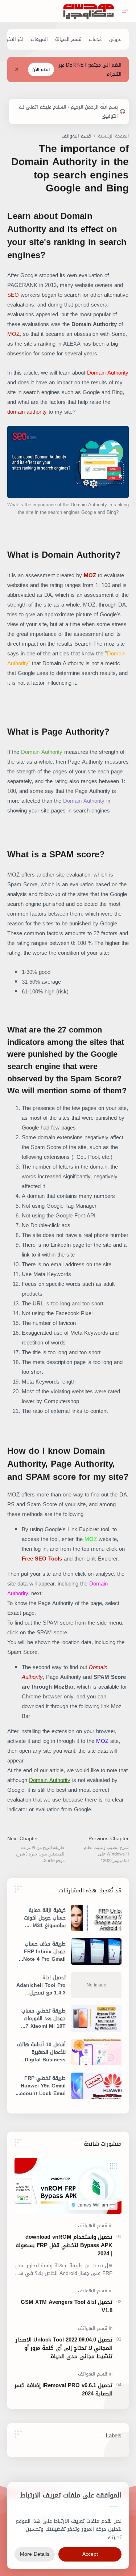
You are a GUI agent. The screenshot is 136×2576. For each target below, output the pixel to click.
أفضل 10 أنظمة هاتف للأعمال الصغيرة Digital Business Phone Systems (41, 2052)
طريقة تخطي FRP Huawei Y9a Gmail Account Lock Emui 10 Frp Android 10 (41, 2086)
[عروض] (115, 39)
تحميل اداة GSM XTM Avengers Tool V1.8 (67, 2306)
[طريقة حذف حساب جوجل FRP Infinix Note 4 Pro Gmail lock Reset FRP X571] (96, 1952)
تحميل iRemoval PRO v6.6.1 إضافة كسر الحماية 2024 (63, 2390)
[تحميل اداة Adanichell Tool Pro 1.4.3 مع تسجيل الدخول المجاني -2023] (96, 1985)
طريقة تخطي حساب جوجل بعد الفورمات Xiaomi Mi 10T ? (44, 2018)
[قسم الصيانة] (68, 39)
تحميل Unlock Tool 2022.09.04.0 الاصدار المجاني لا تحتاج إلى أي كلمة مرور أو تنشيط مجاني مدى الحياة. (64, 2348)
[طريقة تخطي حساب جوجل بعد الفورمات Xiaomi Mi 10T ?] (96, 2018)
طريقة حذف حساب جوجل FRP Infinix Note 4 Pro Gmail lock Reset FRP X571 (44, 1952)
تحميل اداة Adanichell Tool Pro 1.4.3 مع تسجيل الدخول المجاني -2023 (41, 1985)
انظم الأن (41, 69)
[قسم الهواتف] (93, 2226)
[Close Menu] (17, 69)
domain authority (27, 412)
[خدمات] (95, 39)
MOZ (13, 334)
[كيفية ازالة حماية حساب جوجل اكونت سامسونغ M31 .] (96, 1918)
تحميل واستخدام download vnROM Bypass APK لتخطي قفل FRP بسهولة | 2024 (64, 2245)
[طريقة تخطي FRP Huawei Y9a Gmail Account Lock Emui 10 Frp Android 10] (96, 2086)
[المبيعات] (39, 39)
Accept (90, 2554)
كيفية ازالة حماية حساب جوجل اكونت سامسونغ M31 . (45, 1918)
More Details (35, 2554)
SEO (14, 295)
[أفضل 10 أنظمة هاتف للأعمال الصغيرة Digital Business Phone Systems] (96, 2052)
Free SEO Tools (42, 1559)
